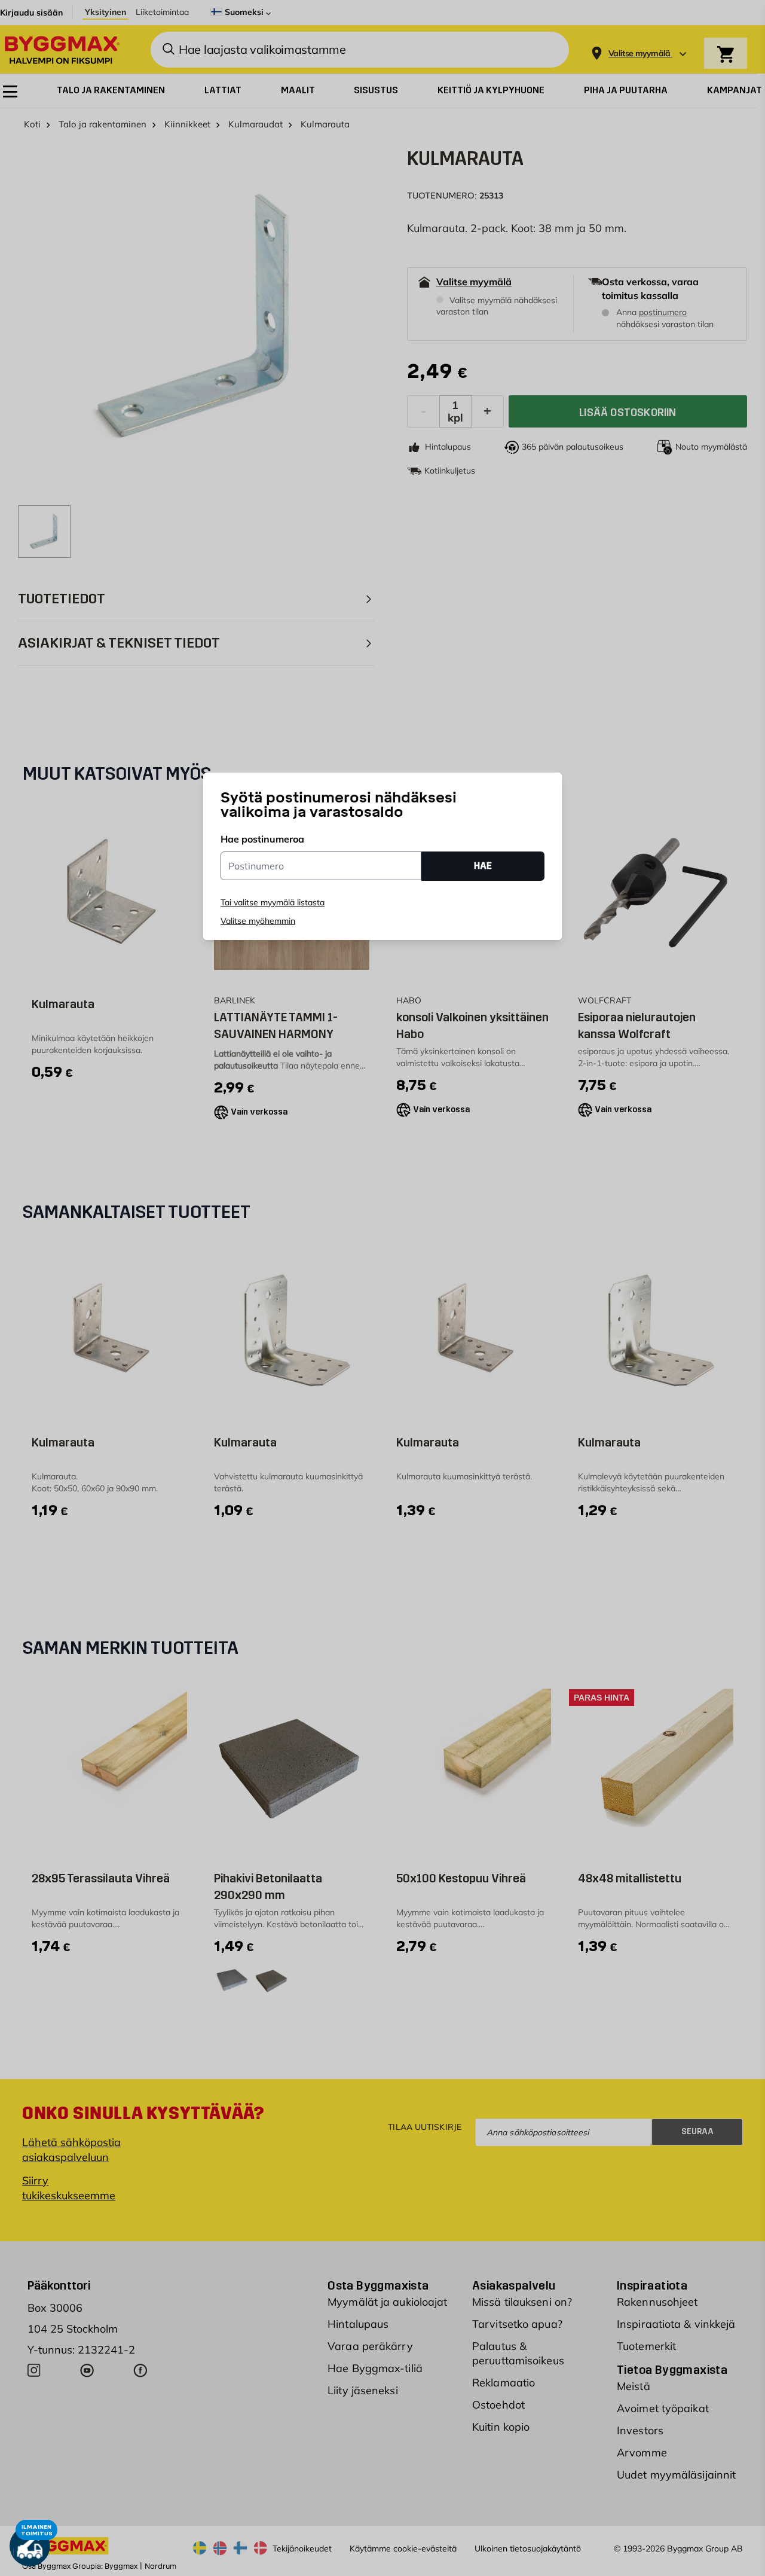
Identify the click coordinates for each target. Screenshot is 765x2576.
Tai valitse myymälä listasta (273, 902)
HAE (483, 866)
